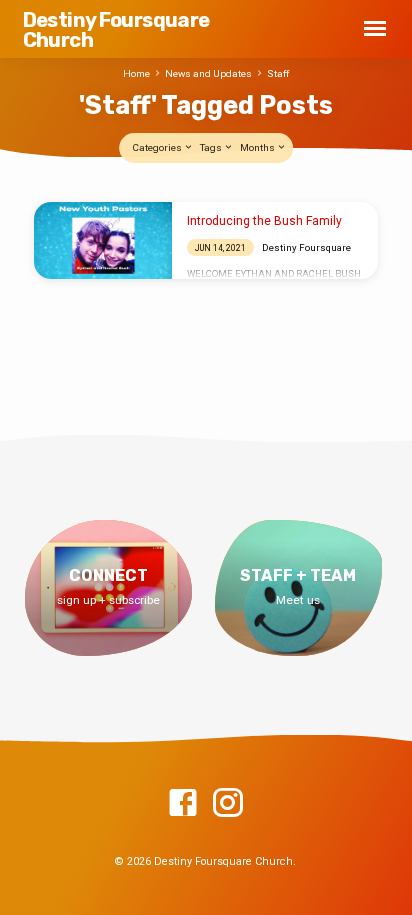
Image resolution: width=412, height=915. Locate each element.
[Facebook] (183, 804)
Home (136, 73)
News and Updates (208, 73)
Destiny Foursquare (306, 247)
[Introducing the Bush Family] (103, 240)
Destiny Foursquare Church (116, 30)
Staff (278, 73)
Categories (158, 147)
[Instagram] (228, 804)
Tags (212, 147)
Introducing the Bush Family (264, 221)
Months (258, 147)
